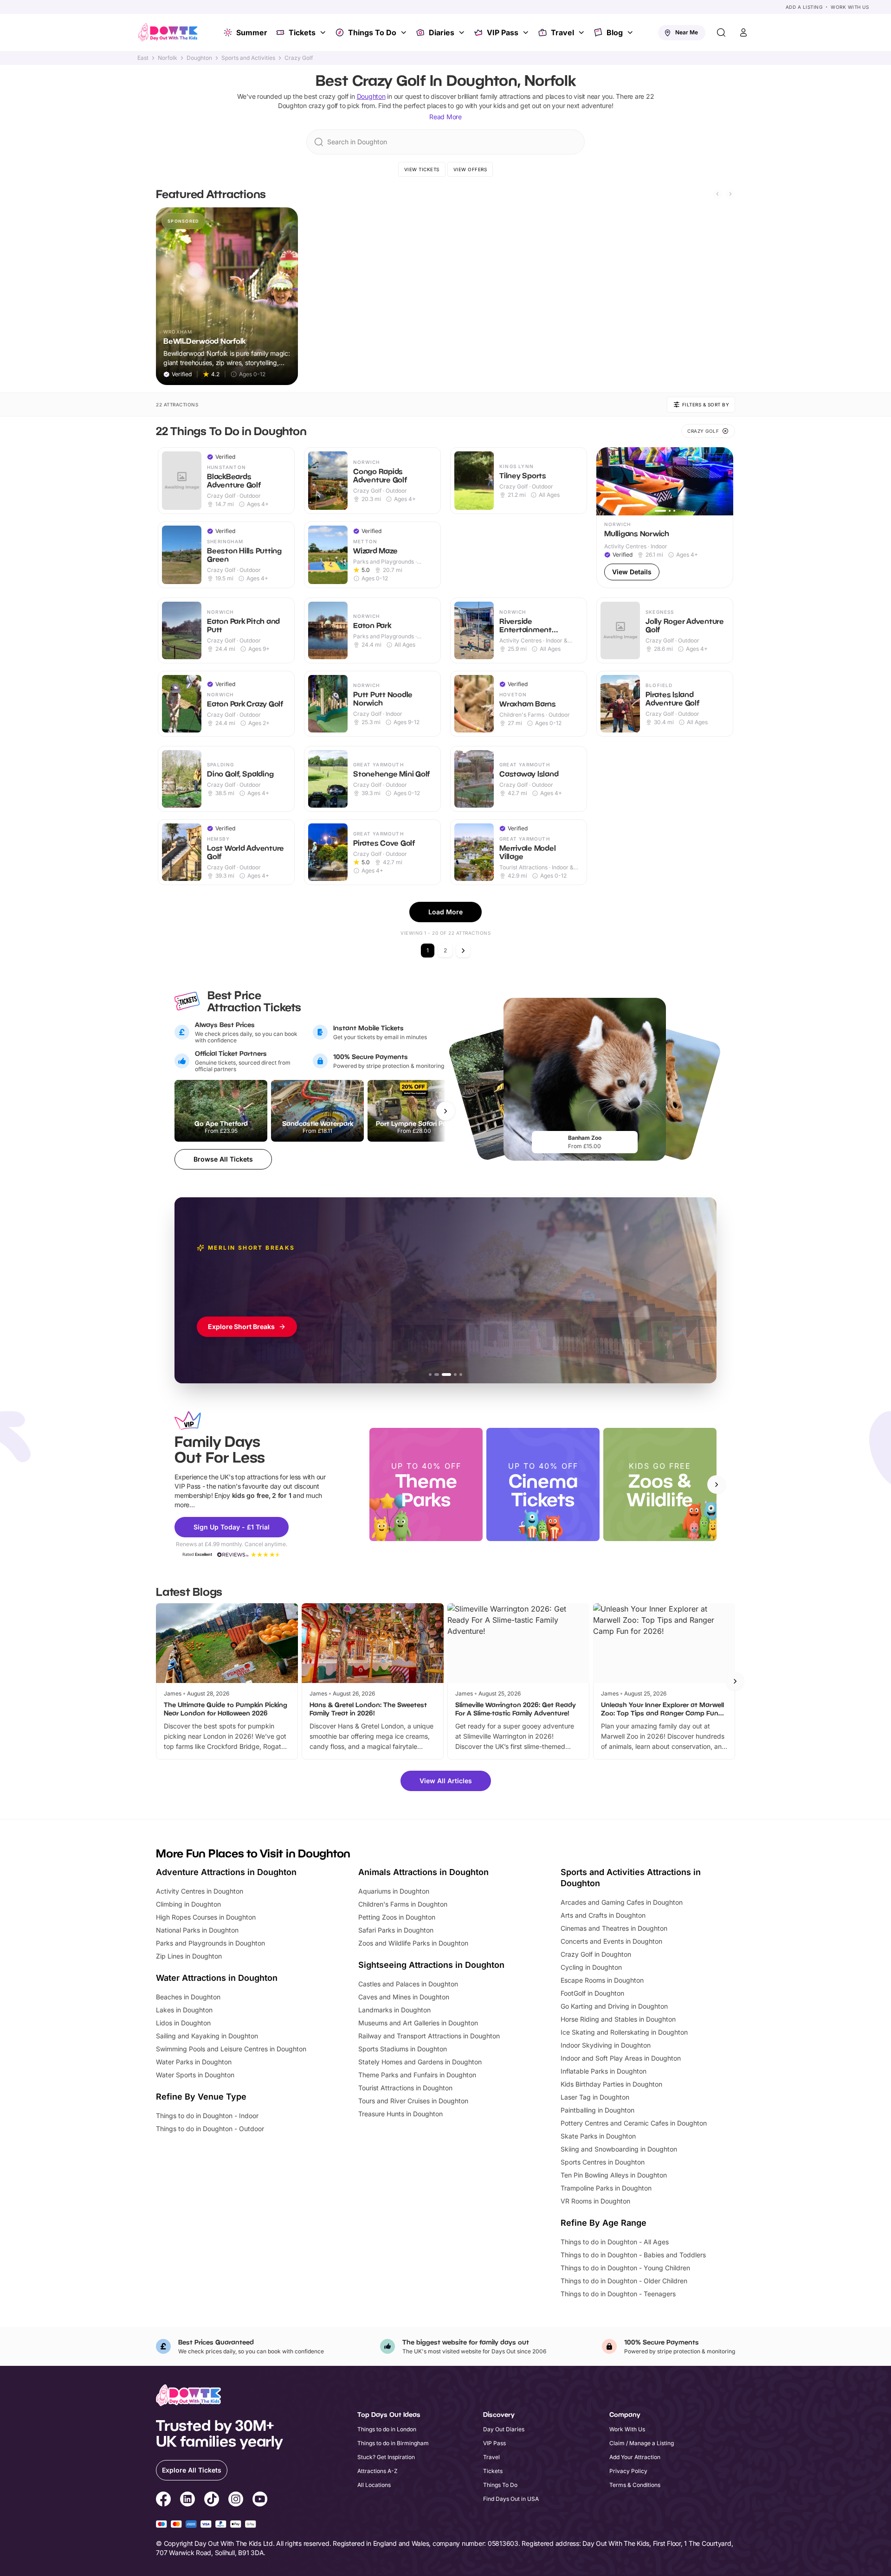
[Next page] (463, 951)
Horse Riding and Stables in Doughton (618, 2019)
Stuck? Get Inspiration (386, 2457)
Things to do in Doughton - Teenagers (618, 2294)
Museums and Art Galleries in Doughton (418, 2023)
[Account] (743, 32)
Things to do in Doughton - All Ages (615, 2242)
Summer (252, 32)
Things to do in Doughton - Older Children (624, 2281)
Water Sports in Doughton (195, 2075)
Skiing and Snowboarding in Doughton (619, 2149)
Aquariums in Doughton (394, 1891)
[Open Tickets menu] (324, 32)
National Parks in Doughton (197, 1930)
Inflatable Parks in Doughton (604, 2071)
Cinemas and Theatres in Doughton (614, 1928)
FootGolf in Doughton (592, 1993)
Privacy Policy (628, 2471)
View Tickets (422, 169)
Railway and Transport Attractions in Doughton (429, 2036)
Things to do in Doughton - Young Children (625, 2268)
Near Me (687, 32)
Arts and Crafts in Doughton (603, 1915)
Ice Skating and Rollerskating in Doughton (624, 2032)
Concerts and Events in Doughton (611, 1941)
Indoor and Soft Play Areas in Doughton (621, 2058)
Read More (445, 117)
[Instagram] (236, 2500)
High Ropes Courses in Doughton (206, 1917)
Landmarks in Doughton (394, 2010)
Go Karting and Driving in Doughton (614, 2006)
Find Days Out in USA (511, 2499)
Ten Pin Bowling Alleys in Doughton (614, 2175)
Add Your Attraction (635, 2457)
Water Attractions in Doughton (217, 1978)
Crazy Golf (299, 58)
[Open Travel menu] (582, 32)
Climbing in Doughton (188, 1904)
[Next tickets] (445, 1111)
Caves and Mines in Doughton (404, 1997)
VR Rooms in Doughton (595, 2201)
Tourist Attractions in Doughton (405, 2088)
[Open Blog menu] (631, 32)
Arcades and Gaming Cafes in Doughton (622, 1902)
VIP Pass (503, 32)
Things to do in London (387, 2429)
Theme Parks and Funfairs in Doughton (417, 2075)
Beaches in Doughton (188, 1997)
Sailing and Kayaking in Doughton (207, 2036)
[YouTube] (260, 2500)
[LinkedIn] (187, 2500)
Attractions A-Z (378, 2471)
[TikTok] (212, 2500)
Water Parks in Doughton (194, 2062)
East (143, 58)
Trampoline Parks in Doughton (606, 2188)
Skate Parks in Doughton (598, 2136)
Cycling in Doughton (591, 1967)
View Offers (470, 169)
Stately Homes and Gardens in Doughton (420, 2062)
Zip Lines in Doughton (189, 1956)
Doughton (199, 58)
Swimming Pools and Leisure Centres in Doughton (231, 2049)
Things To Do (372, 32)
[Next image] (722, 481)
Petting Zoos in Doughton (397, 1917)
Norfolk (168, 58)
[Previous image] (607, 481)
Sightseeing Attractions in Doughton (431, 1965)
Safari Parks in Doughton (396, 1930)
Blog (615, 32)
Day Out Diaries (504, 2429)
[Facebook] (163, 2500)
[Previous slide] (717, 194)
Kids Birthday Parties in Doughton (611, 2084)
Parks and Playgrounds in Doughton (210, 1943)
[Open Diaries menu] (463, 32)
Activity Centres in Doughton (200, 1891)
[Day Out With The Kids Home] (168, 32)
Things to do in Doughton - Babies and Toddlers (633, 2255)
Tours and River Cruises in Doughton (413, 2101)
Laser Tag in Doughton (595, 2097)
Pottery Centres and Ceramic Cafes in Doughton (634, 2123)
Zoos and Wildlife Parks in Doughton (413, 1943)
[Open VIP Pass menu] (527, 32)
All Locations (374, 2485)
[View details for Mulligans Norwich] (665, 518)
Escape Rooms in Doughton (602, 1980)
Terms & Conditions (635, 2485)
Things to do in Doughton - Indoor (207, 2116)
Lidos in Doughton (183, 2023)
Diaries (442, 32)
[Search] (721, 32)
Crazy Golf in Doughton (596, 1954)
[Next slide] (730, 194)
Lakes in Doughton (184, 2010)
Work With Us (850, 7)
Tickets (302, 32)
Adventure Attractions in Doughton (226, 1872)
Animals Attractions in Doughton (423, 1872)
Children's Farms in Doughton (403, 1904)
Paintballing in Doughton (597, 2110)
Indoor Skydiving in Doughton (606, 2045)
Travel (562, 32)
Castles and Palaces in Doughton (408, 1984)
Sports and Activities (248, 58)
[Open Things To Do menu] (405, 32)
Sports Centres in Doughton (603, 2162)
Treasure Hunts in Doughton (400, 2114)
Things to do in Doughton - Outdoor (210, 2129)
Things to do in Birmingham (393, 2443)
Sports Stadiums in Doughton (403, 2049)
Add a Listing (804, 7)
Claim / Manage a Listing (642, 2443)
